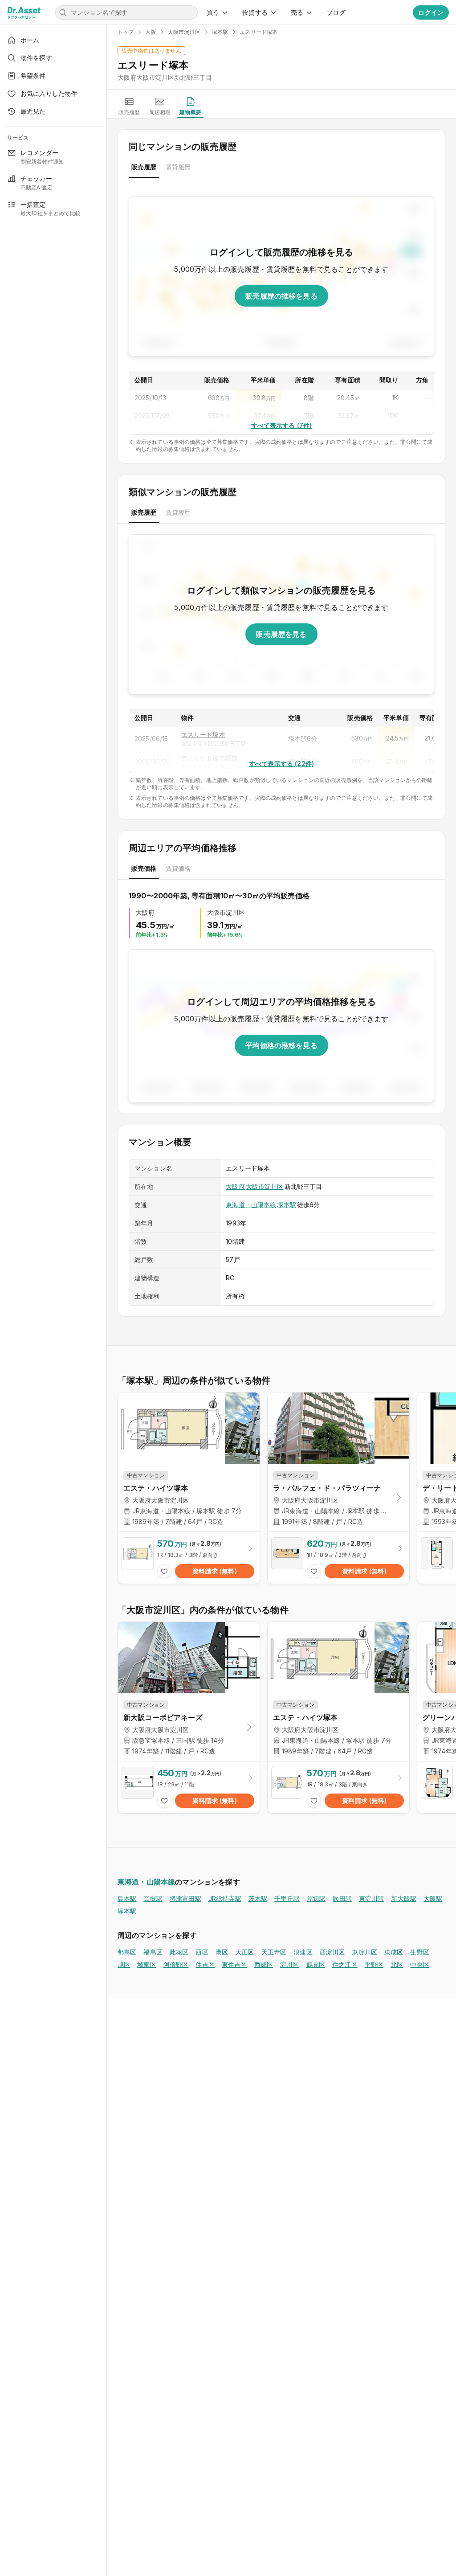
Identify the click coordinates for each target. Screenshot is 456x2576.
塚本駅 (286, 1205)
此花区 (179, 1952)
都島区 (127, 1952)
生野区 (419, 1952)
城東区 (147, 1964)
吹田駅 (342, 1898)
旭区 (124, 1964)
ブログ (336, 12)
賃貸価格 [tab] (178, 868)
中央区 (419, 1964)
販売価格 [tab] (144, 868)
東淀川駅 (372, 1898)
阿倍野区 (176, 1964)
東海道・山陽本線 (251, 1205)
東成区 (394, 1952)
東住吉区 (234, 1964)
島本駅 (127, 1898)
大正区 (244, 1952)
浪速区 (303, 1952)
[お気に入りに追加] (164, 1571)
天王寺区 (274, 1952)
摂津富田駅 (185, 1898)
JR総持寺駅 (225, 1898)
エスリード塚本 (203, 735)
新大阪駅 (404, 1898)
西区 (202, 1952)
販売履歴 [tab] (144, 167)
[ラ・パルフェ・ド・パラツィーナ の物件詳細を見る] (338, 1558)
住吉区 (205, 1964)
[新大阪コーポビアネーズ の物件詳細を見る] (189, 1787)
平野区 (374, 1964)
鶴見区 (316, 1964)
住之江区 (345, 1964)
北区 (397, 1964)
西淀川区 (332, 1952)
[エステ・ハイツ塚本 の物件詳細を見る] (189, 1558)
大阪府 (235, 1186)
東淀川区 (364, 1952)
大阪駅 (433, 1898)
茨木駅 (258, 1898)
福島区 (153, 1952)
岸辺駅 (316, 1898)
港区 (222, 1952)
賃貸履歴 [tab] (178, 167)
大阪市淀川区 (265, 1186)
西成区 (264, 1964)
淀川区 (289, 1964)
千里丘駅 (287, 1898)
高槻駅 (153, 1898)
